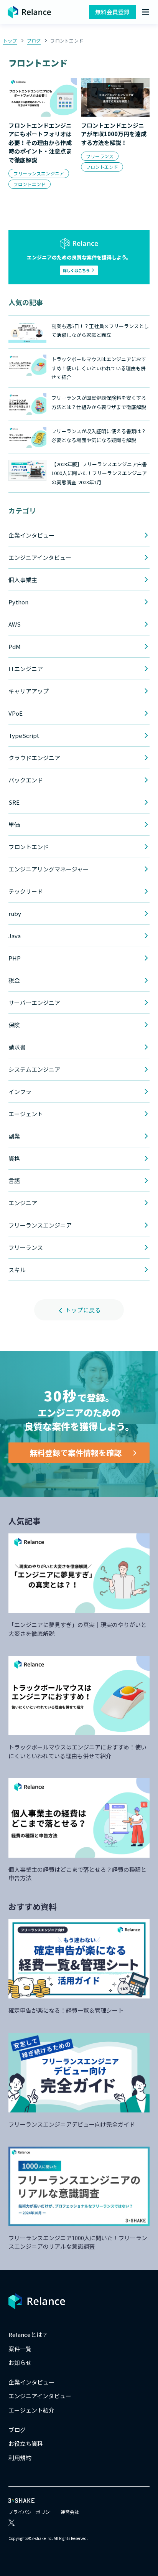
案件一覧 (20, 2349)
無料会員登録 (112, 12)
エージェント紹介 (31, 2410)
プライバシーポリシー (31, 2512)
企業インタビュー (31, 2382)
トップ (10, 40)
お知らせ (20, 2362)
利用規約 (20, 2458)
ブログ (34, 40)
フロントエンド (67, 40)
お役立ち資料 (26, 2443)
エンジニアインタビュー (40, 2396)
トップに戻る (82, 1310)
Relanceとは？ (28, 2334)
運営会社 (70, 2512)
